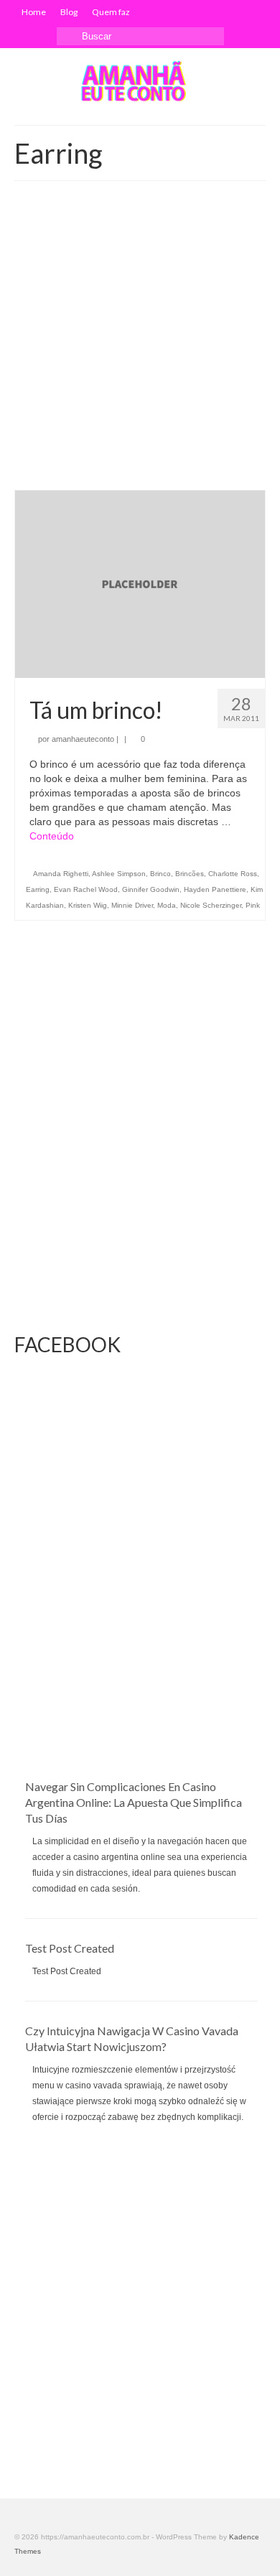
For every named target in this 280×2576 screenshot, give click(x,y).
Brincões (190, 874)
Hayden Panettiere (215, 889)
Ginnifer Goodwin (151, 889)
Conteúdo (52, 836)
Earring (38, 889)
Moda (167, 905)
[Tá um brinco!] (140, 583)
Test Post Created (70, 1948)
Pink (253, 905)
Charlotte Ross (233, 874)
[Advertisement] (140, 343)
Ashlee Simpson (119, 874)
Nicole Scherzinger (211, 905)
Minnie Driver (132, 905)
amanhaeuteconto (83, 739)
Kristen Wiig (88, 905)
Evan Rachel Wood (86, 889)
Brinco (160, 874)
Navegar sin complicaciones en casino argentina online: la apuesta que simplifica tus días (134, 1802)
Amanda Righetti (61, 874)
